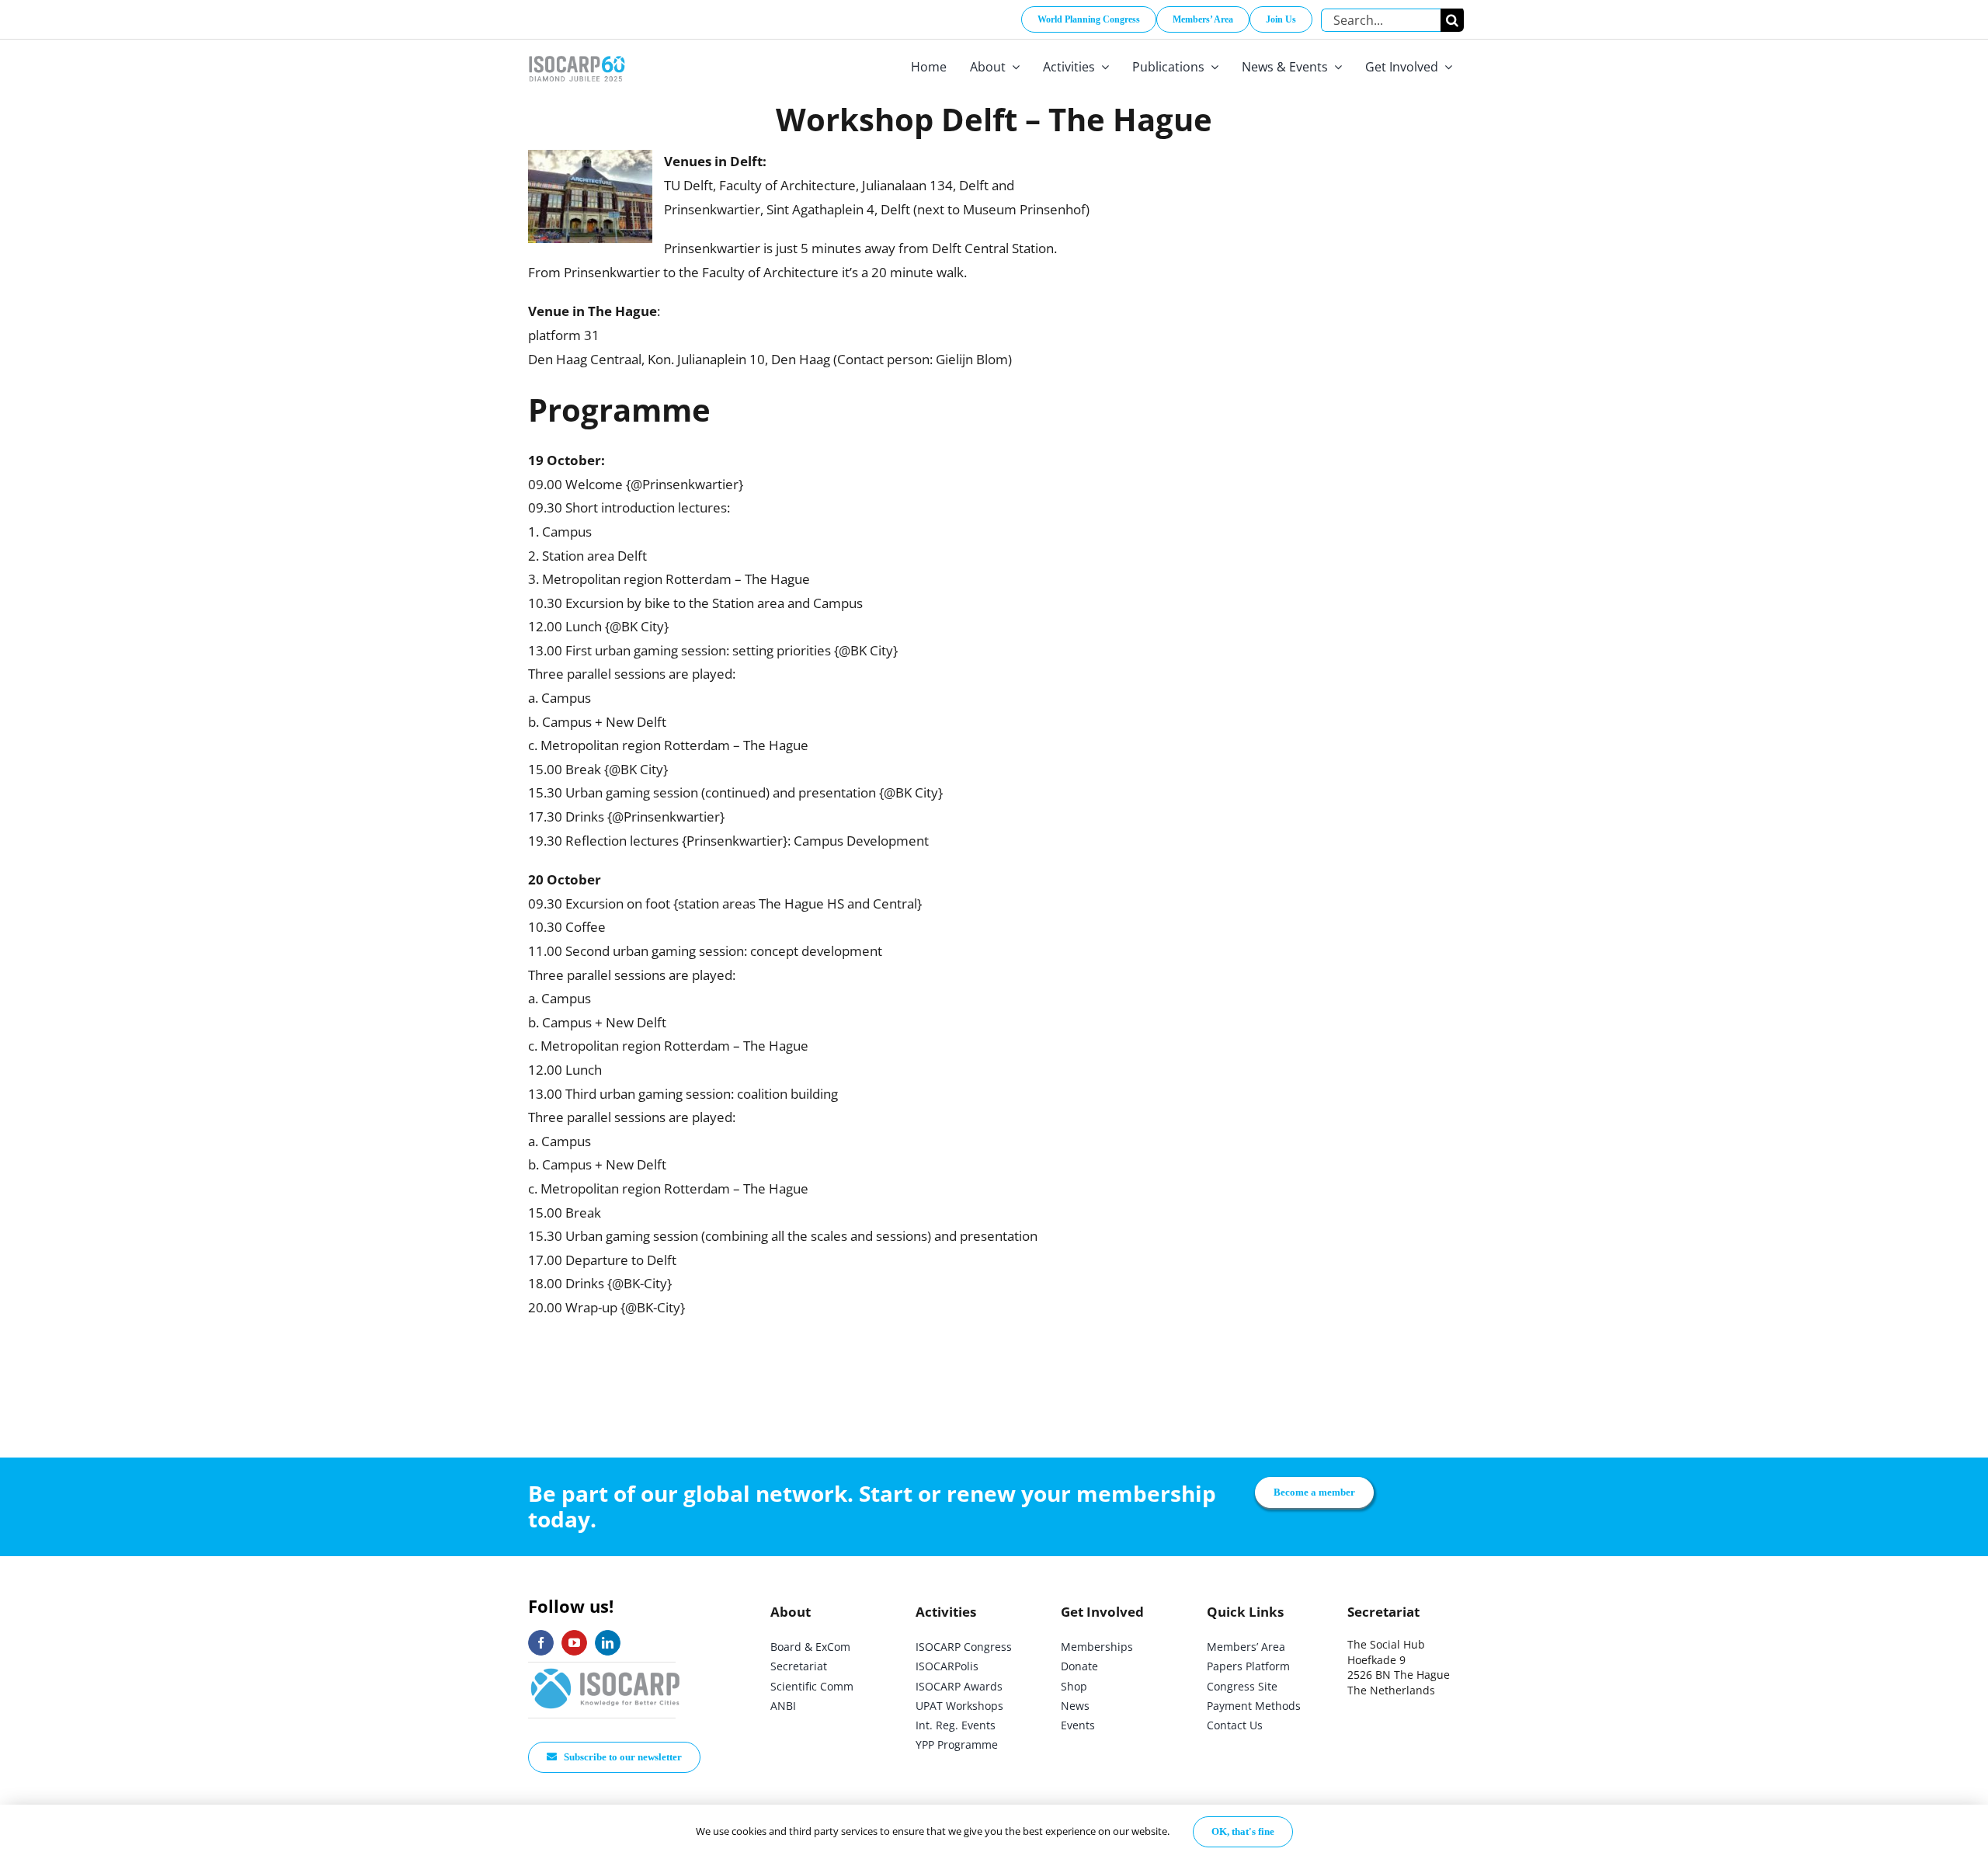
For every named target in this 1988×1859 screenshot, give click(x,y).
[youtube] (574, 1643)
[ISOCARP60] (577, 53)
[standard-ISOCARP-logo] (606, 1669)
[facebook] (541, 1643)
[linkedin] (608, 1643)
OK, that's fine (1243, 1831)
